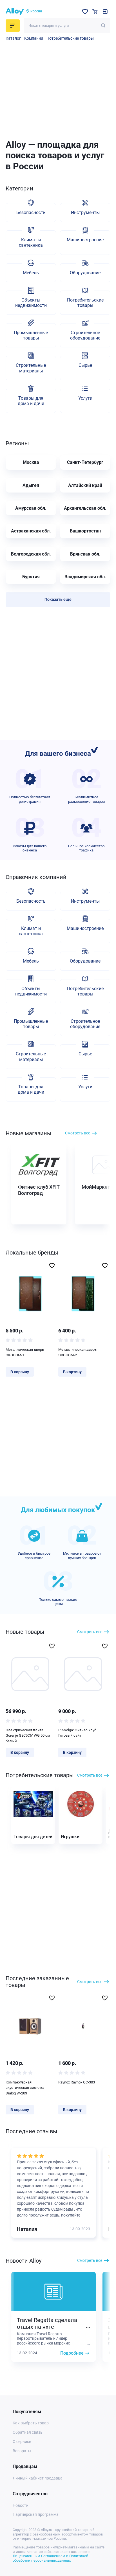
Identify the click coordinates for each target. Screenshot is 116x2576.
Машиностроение (85, 240)
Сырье (85, 365)
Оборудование (85, 273)
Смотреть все (78, 1133)
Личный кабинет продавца (38, 2478)
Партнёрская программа (36, 2514)
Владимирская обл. (85, 577)
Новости (21, 2505)
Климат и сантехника (31, 242)
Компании (34, 38)
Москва (31, 462)
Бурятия (31, 577)
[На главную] (15, 12)
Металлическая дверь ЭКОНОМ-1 (25, 1352)
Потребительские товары (70, 38)
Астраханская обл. (31, 531)
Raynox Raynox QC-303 (77, 2082)
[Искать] (103, 25)
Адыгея (31, 485)
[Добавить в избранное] (52, 1265)
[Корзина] (95, 11)
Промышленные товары (31, 335)
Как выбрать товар (31, 2423)
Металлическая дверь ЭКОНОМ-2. (77, 1352)
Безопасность (31, 213)
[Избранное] (85, 12)
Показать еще (58, 599)
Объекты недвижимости (31, 303)
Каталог (13, 38)
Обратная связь (28, 2432)
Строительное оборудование (85, 335)
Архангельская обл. (85, 508)
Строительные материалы (31, 368)
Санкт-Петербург (85, 462)
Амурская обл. (31, 508)
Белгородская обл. (31, 554)
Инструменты (85, 213)
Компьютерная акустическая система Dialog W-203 (25, 2088)
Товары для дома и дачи (31, 401)
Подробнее (72, 2353)
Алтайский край (85, 485)
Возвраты (22, 2451)
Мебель (31, 273)
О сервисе (22, 2442)
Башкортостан (85, 531)
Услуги (85, 398)
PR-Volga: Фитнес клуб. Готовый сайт (78, 1733)
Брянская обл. (85, 554)
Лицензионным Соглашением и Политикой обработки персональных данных (51, 2558)
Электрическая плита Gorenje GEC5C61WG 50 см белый (28, 1736)
